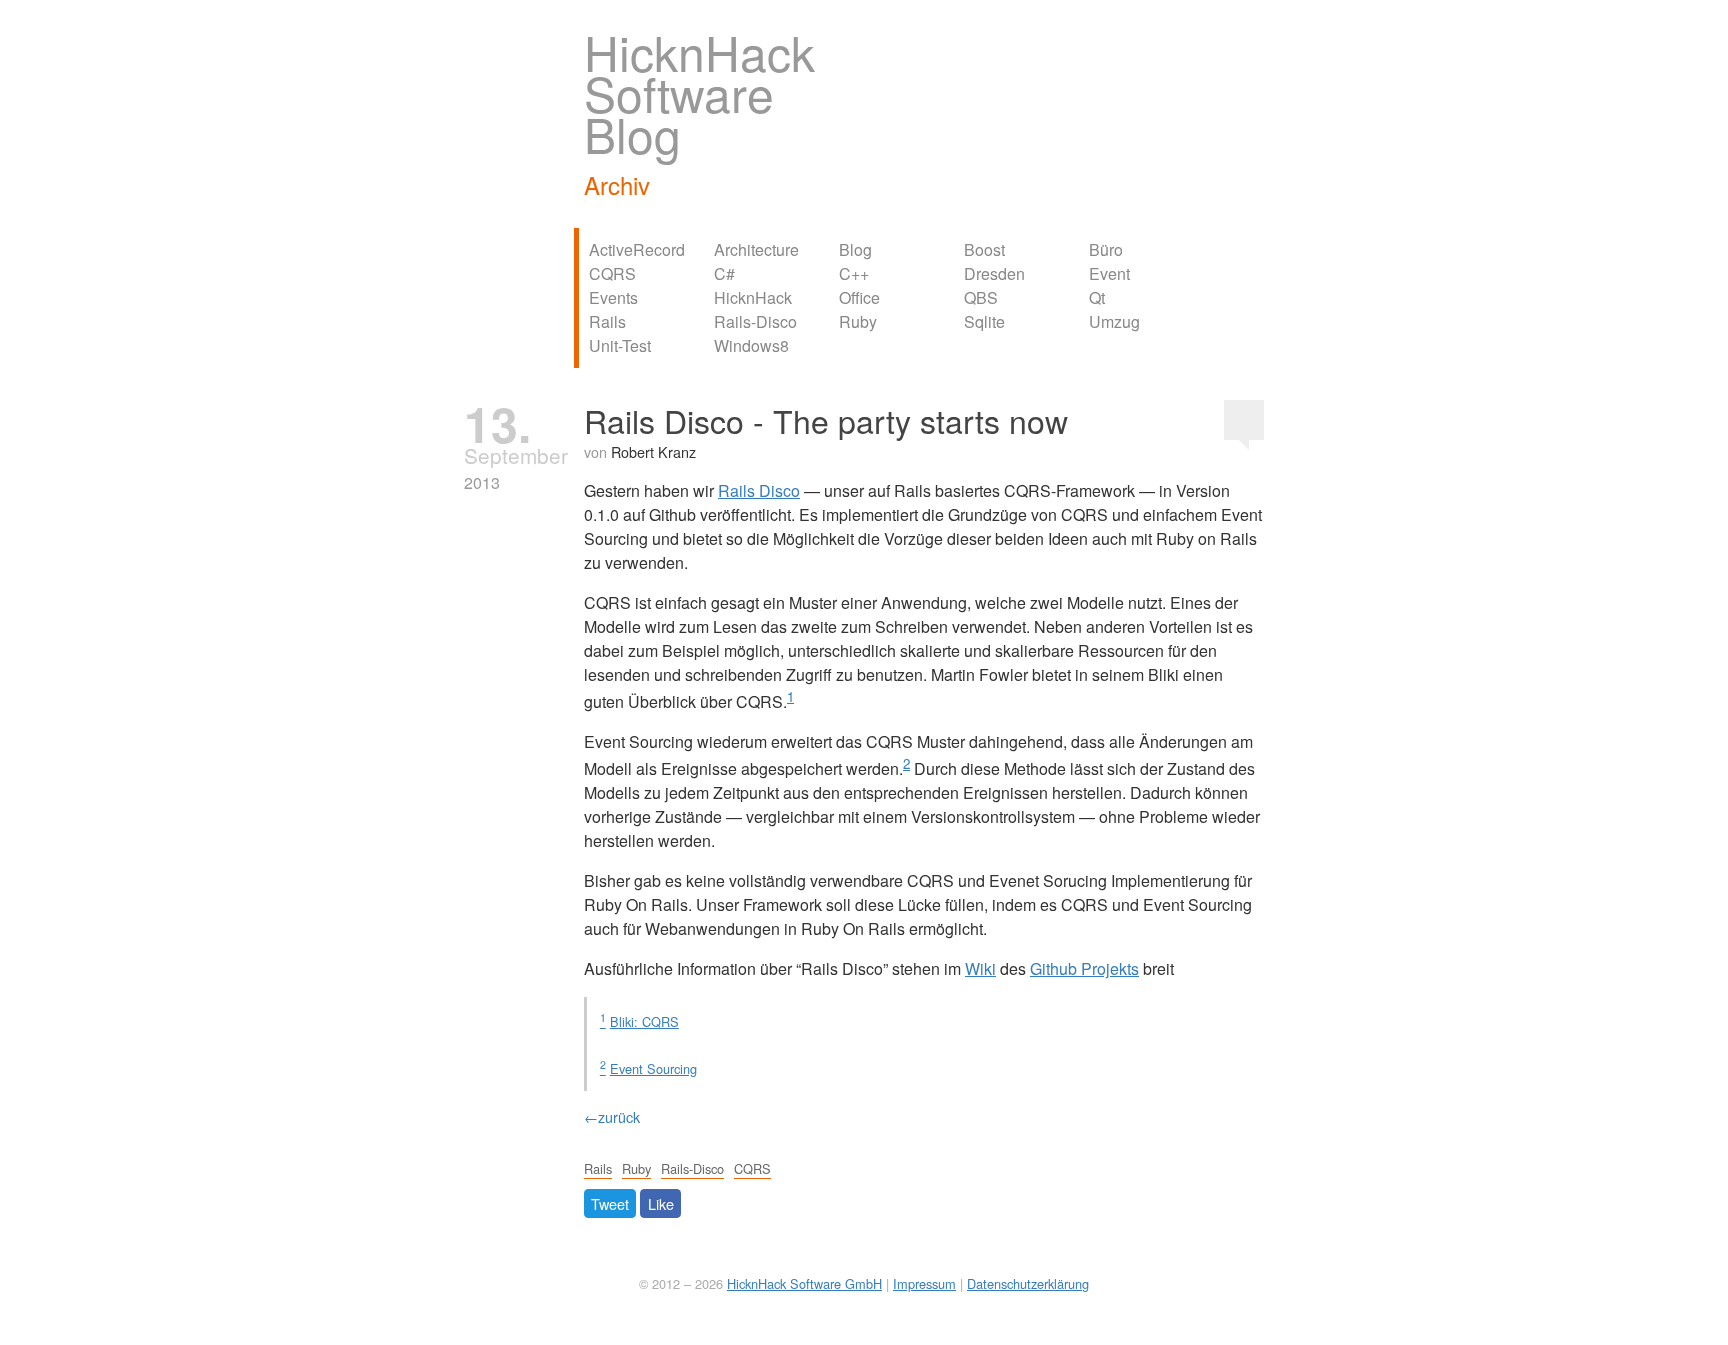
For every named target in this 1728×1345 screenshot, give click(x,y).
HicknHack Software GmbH (804, 1283)
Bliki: (644, 1021)
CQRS (612, 273)
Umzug (1114, 321)
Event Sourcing (653, 1068)
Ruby (858, 321)
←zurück (612, 1116)
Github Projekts (1084, 968)
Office (859, 297)
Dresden (994, 273)
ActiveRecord (637, 249)
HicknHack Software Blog (699, 92)
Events (613, 297)
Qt (1097, 297)
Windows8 (751, 345)
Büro (1106, 249)
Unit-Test (620, 345)
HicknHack (753, 297)
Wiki (980, 968)
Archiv (617, 184)
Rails (607, 321)
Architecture (756, 249)
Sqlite (984, 321)
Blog (855, 249)
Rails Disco (759, 490)
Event (1109, 273)
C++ (854, 273)
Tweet (610, 1203)
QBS (981, 297)
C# (724, 273)
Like (661, 1203)
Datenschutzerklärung (1028, 1283)
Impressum (924, 1283)
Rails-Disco (755, 321)
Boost (984, 249)
